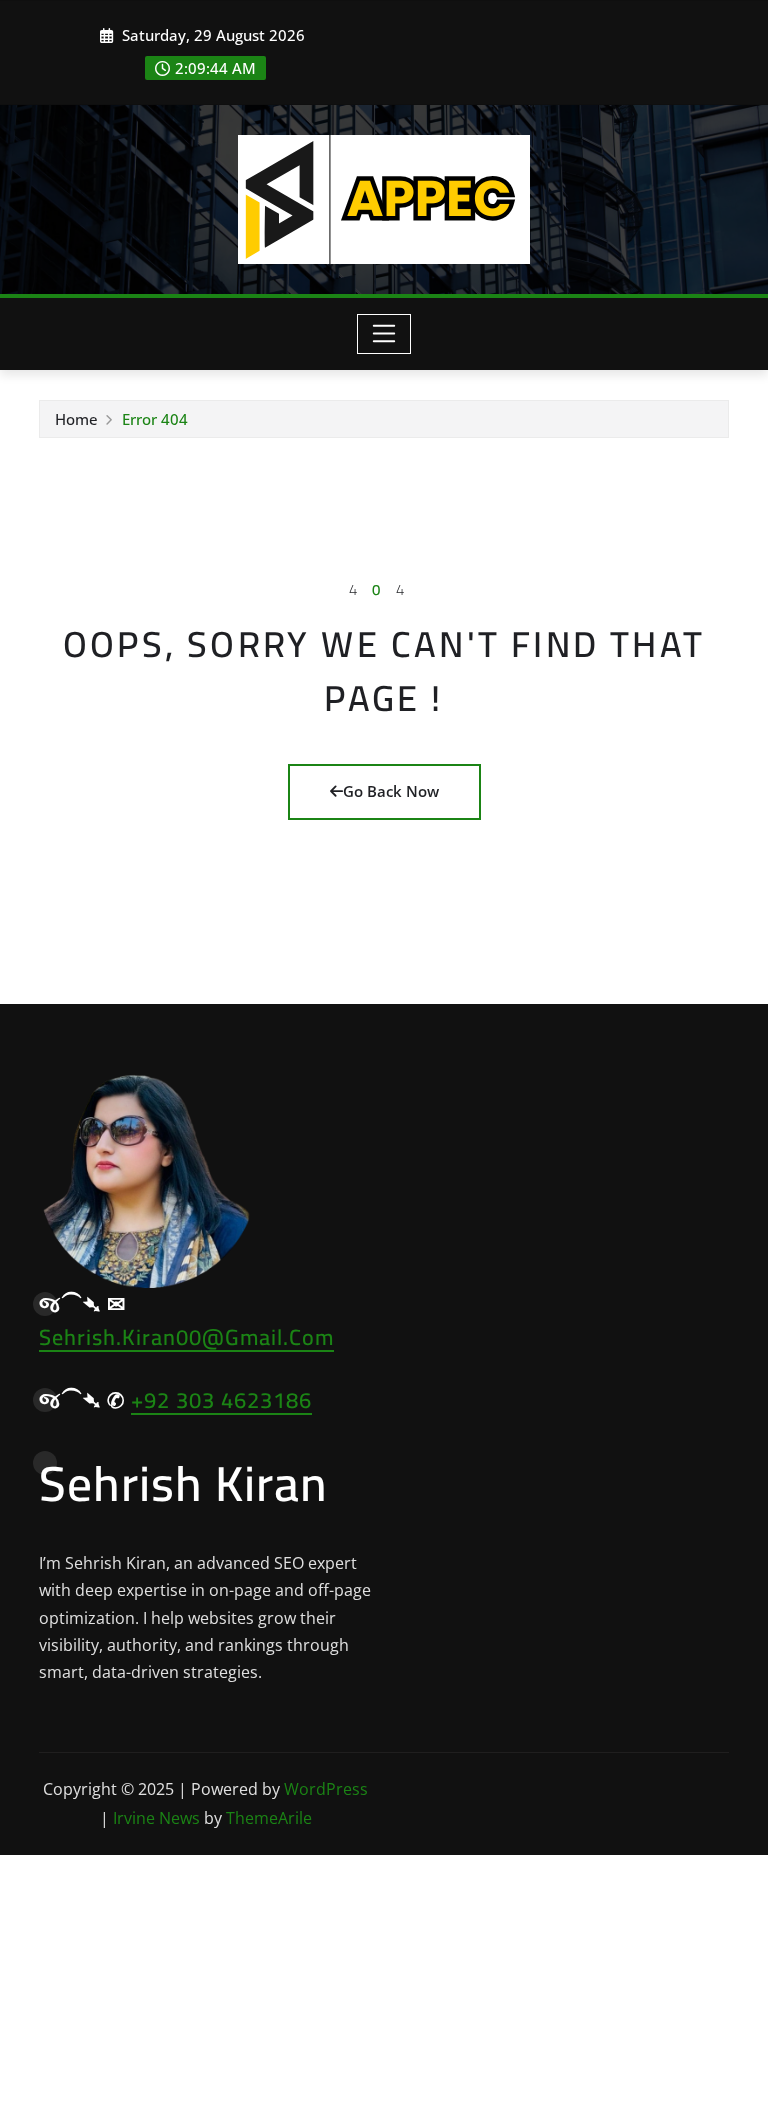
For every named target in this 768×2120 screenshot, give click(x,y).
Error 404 (155, 419)
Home (76, 419)
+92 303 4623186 (221, 1400)
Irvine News (156, 1818)
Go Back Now (391, 791)
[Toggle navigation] (384, 334)
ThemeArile (269, 1818)
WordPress (326, 1789)
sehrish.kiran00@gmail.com (186, 1337)
